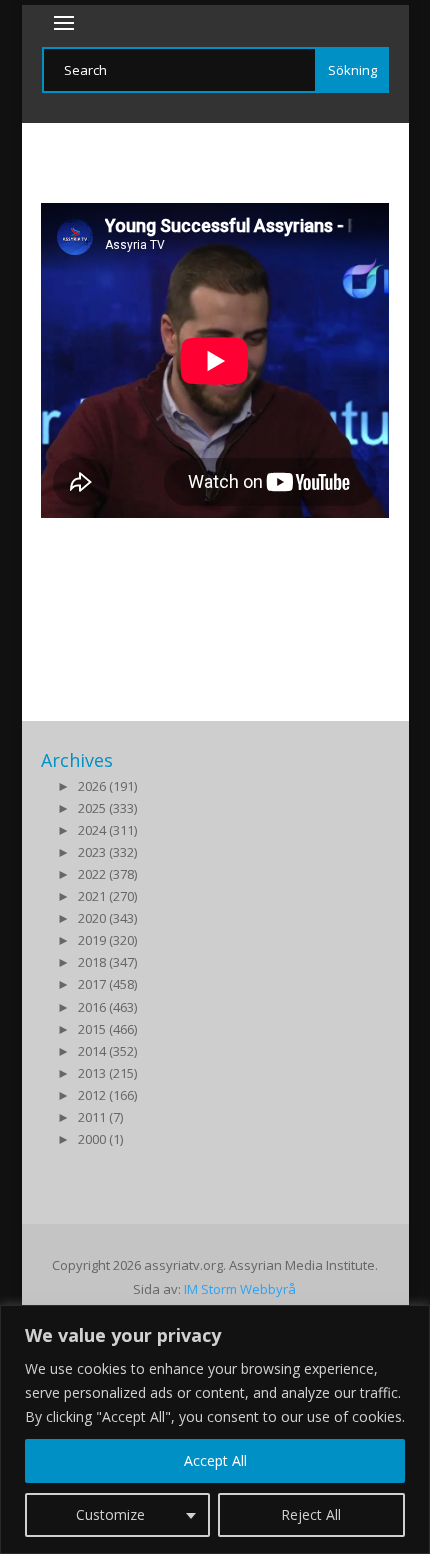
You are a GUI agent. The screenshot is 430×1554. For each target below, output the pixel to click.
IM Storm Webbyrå (240, 1289)
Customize (110, 1514)
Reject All (311, 1514)
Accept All (215, 1460)
